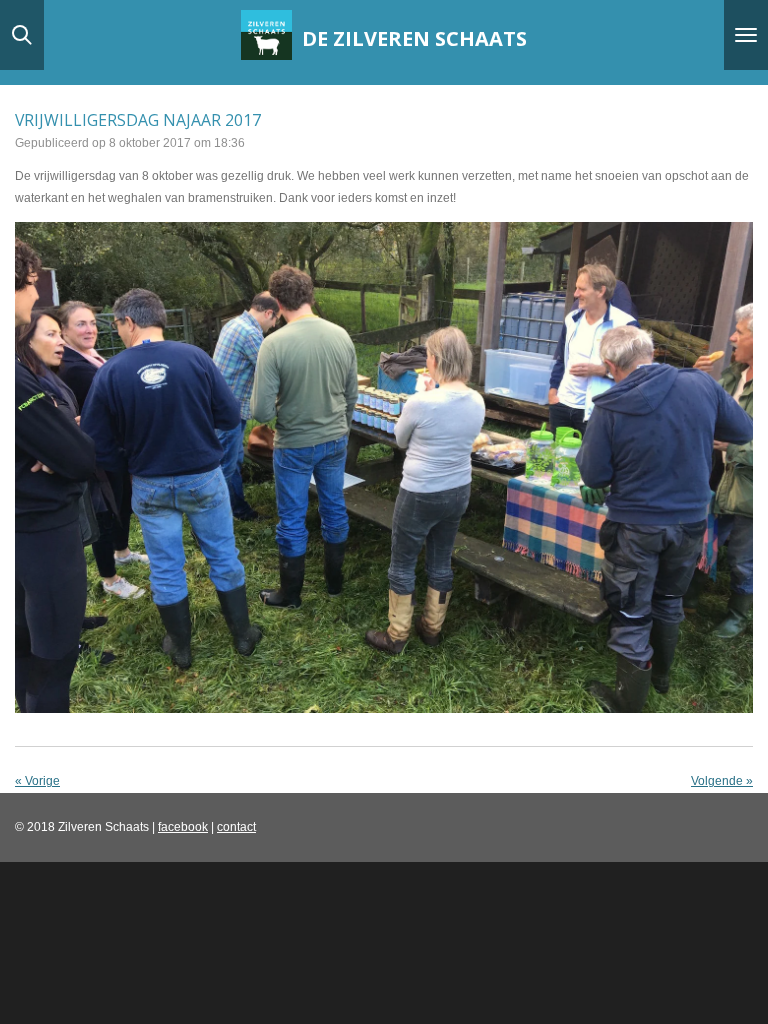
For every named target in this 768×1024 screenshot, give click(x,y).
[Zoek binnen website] (22, 35)
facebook (183, 827)
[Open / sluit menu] (746, 35)
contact (236, 827)
